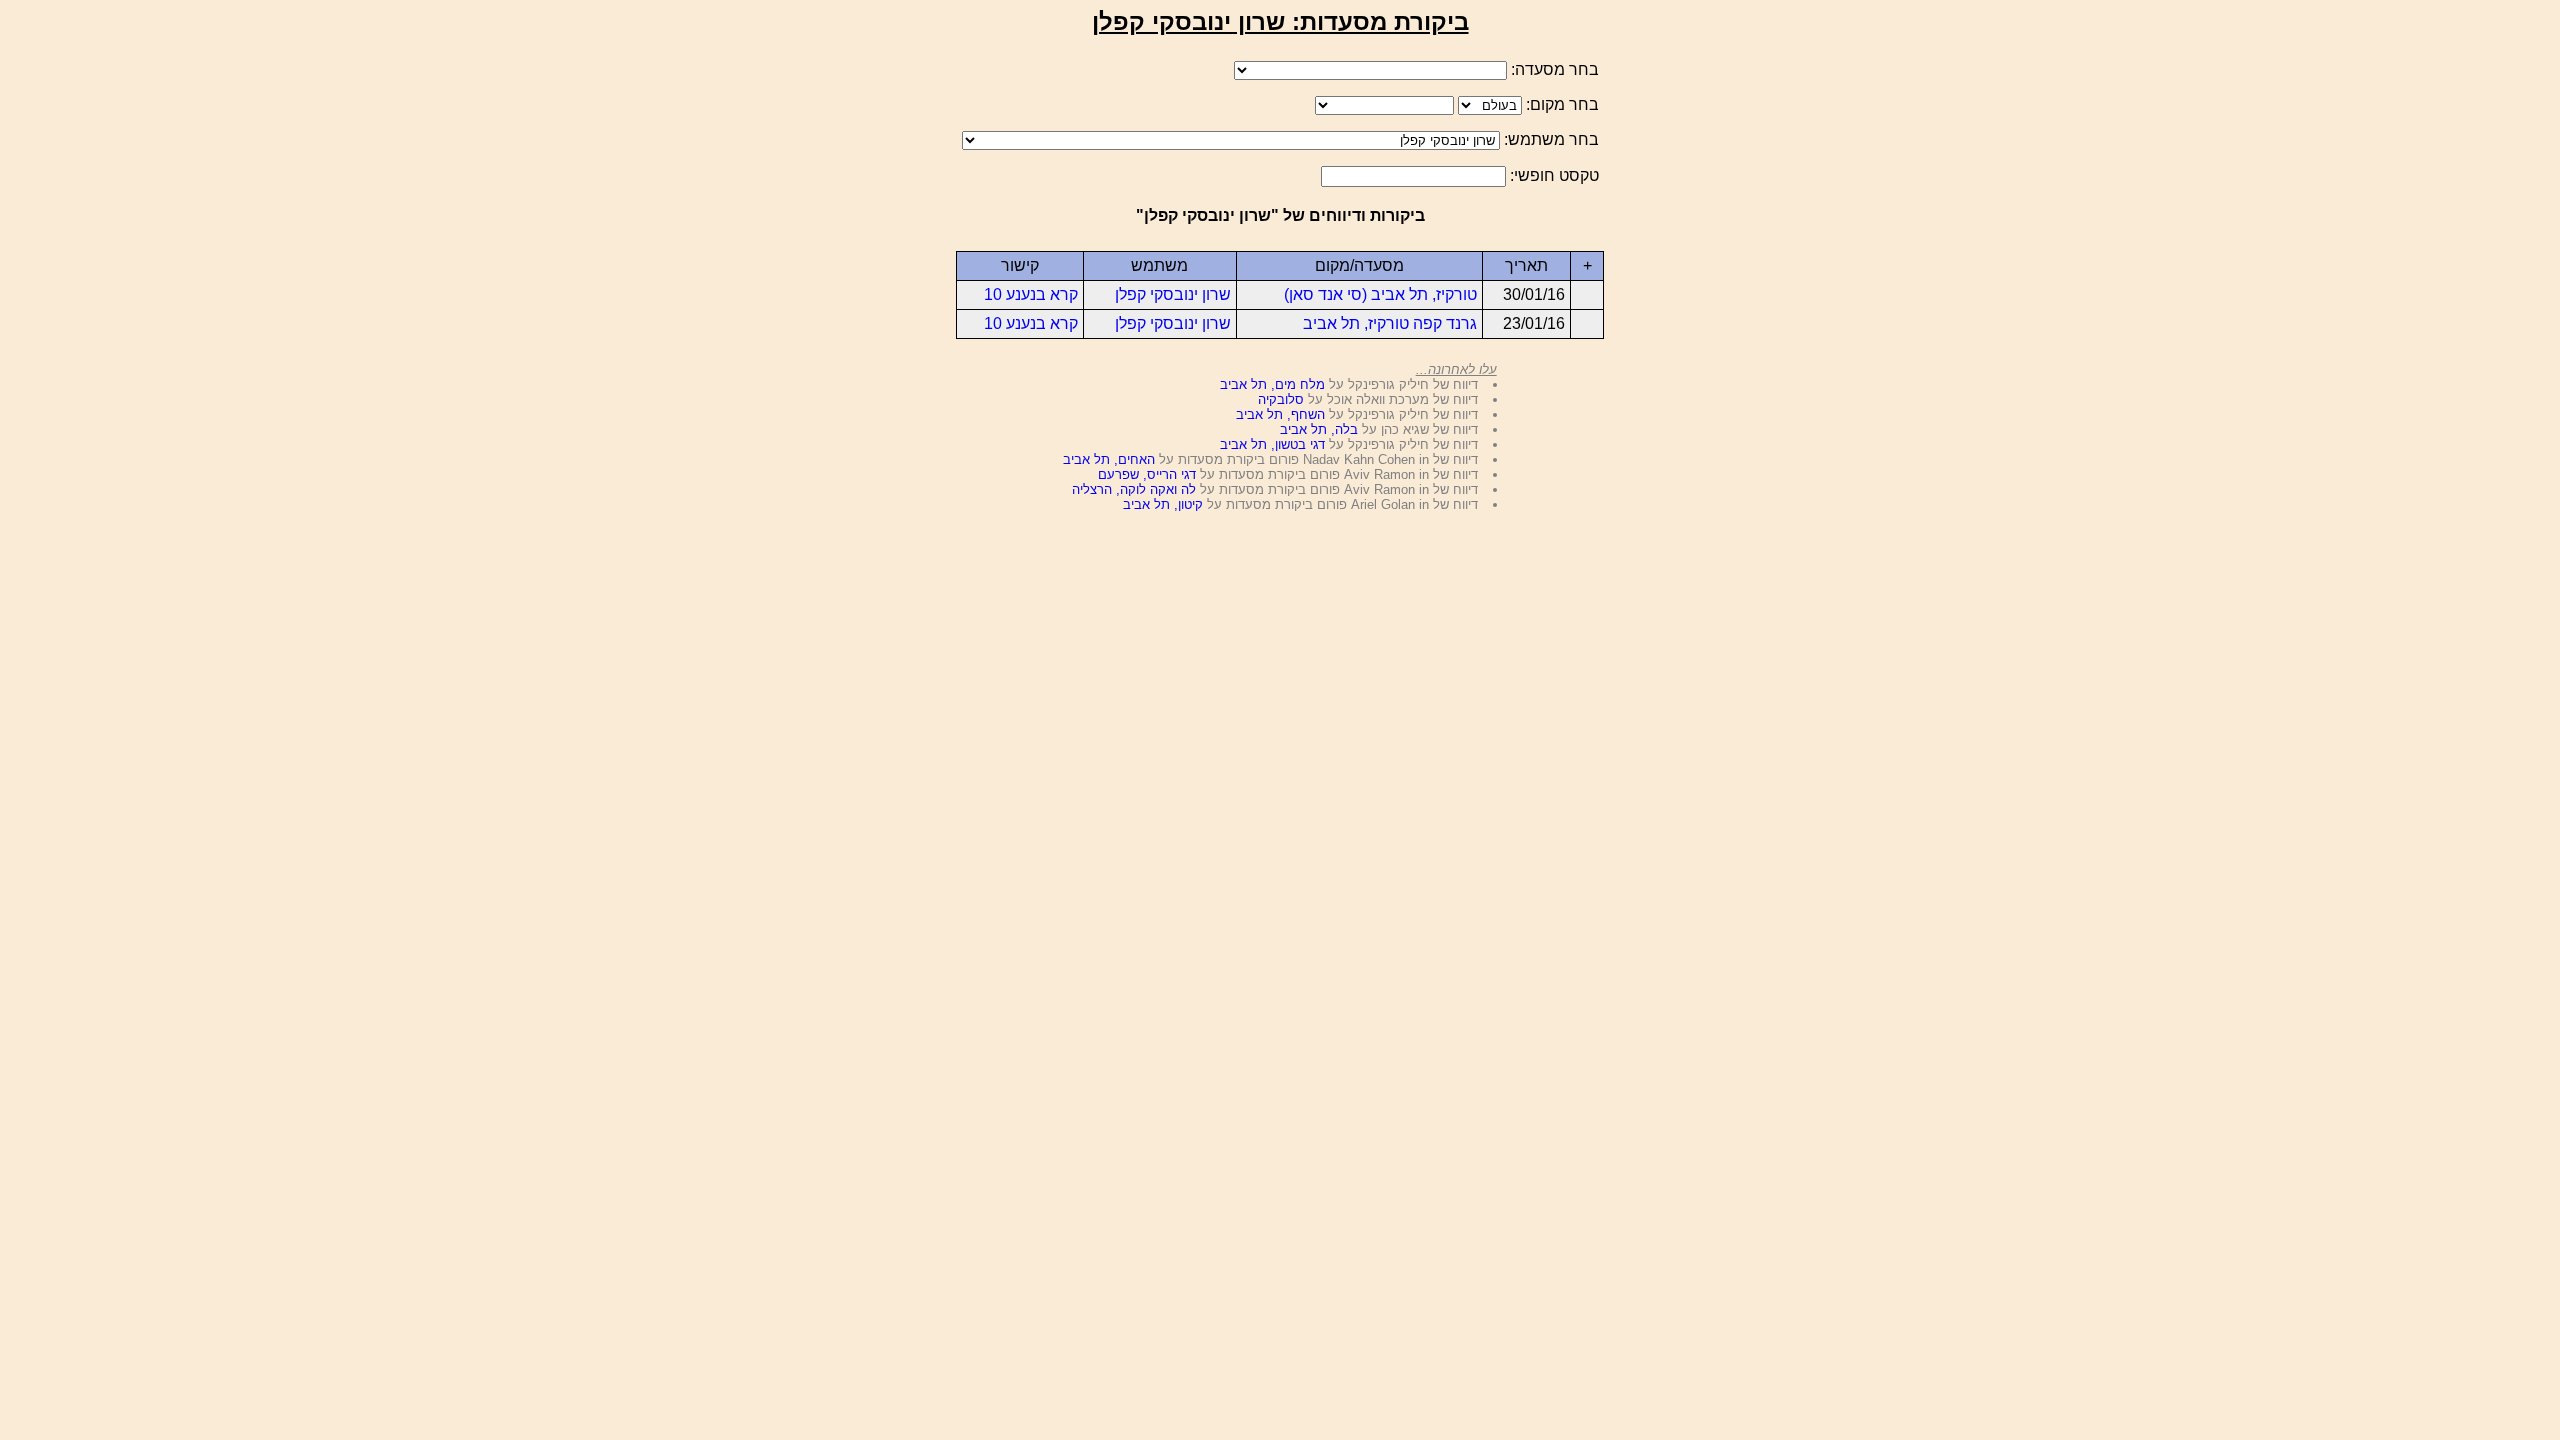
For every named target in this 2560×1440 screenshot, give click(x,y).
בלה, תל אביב (1319, 429)
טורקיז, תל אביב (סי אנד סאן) (1380, 294)
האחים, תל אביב (1109, 459)
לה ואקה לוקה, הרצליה (1134, 489)
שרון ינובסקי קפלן (1173, 294)
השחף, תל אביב (1280, 414)
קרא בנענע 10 (1031, 294)
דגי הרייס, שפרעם (1147, 474)
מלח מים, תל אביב (1272, 384)
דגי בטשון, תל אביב (1272, 444)
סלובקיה (1281, 399)
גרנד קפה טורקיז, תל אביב (1390, 323)
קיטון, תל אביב (1163, 504)
